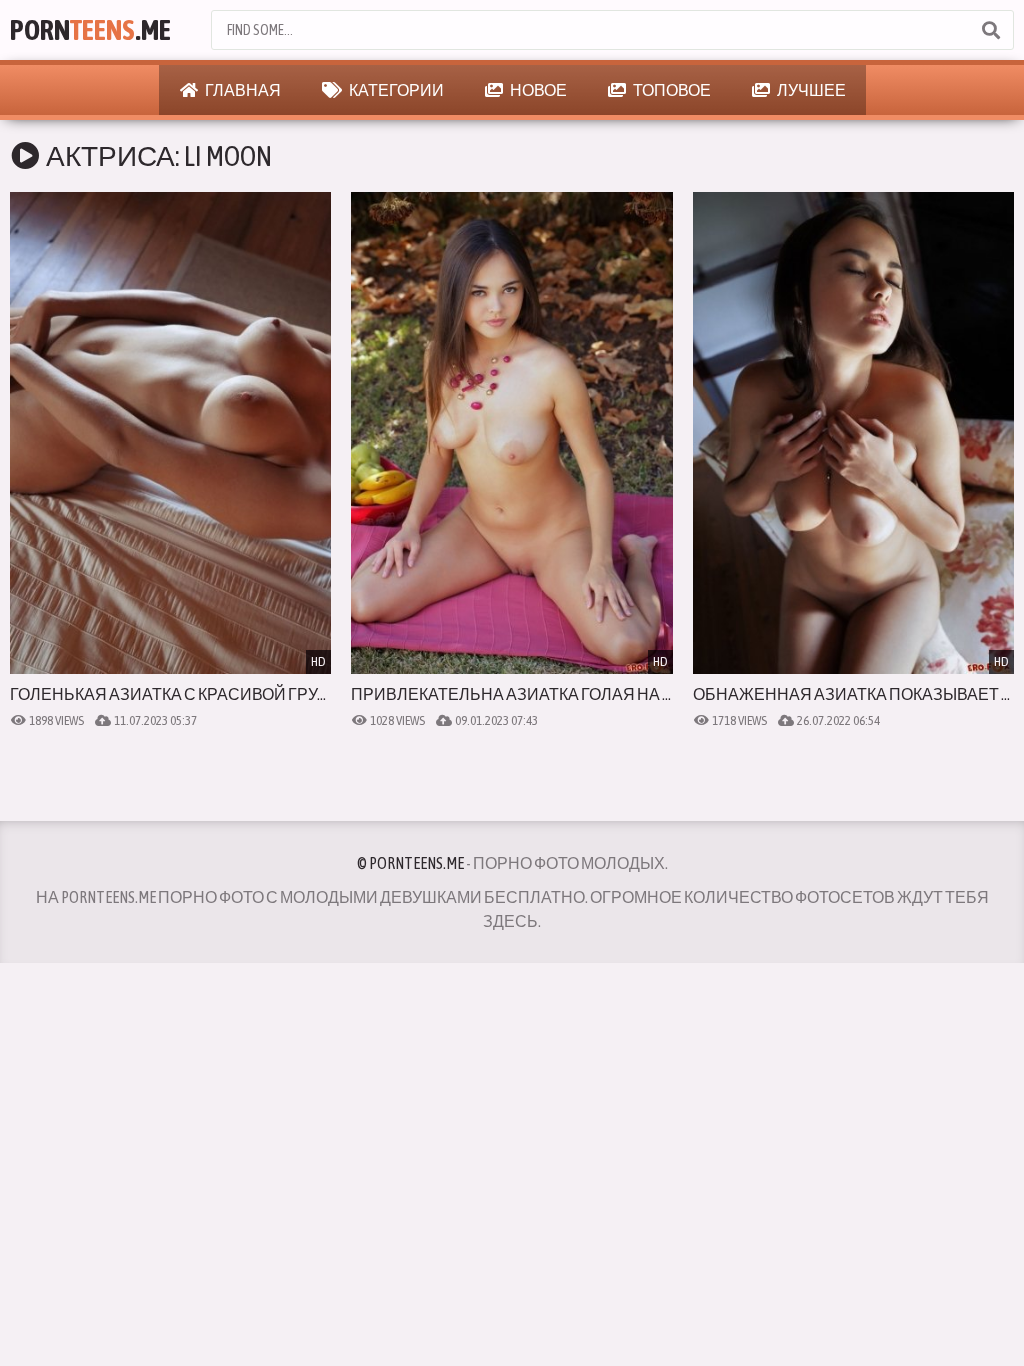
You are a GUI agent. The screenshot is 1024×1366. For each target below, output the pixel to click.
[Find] (990, 30)
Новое (537, 90)
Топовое (671, 90)
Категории (395, 90)
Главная (242, 90)
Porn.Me (90, 30)
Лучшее (810, 90)
